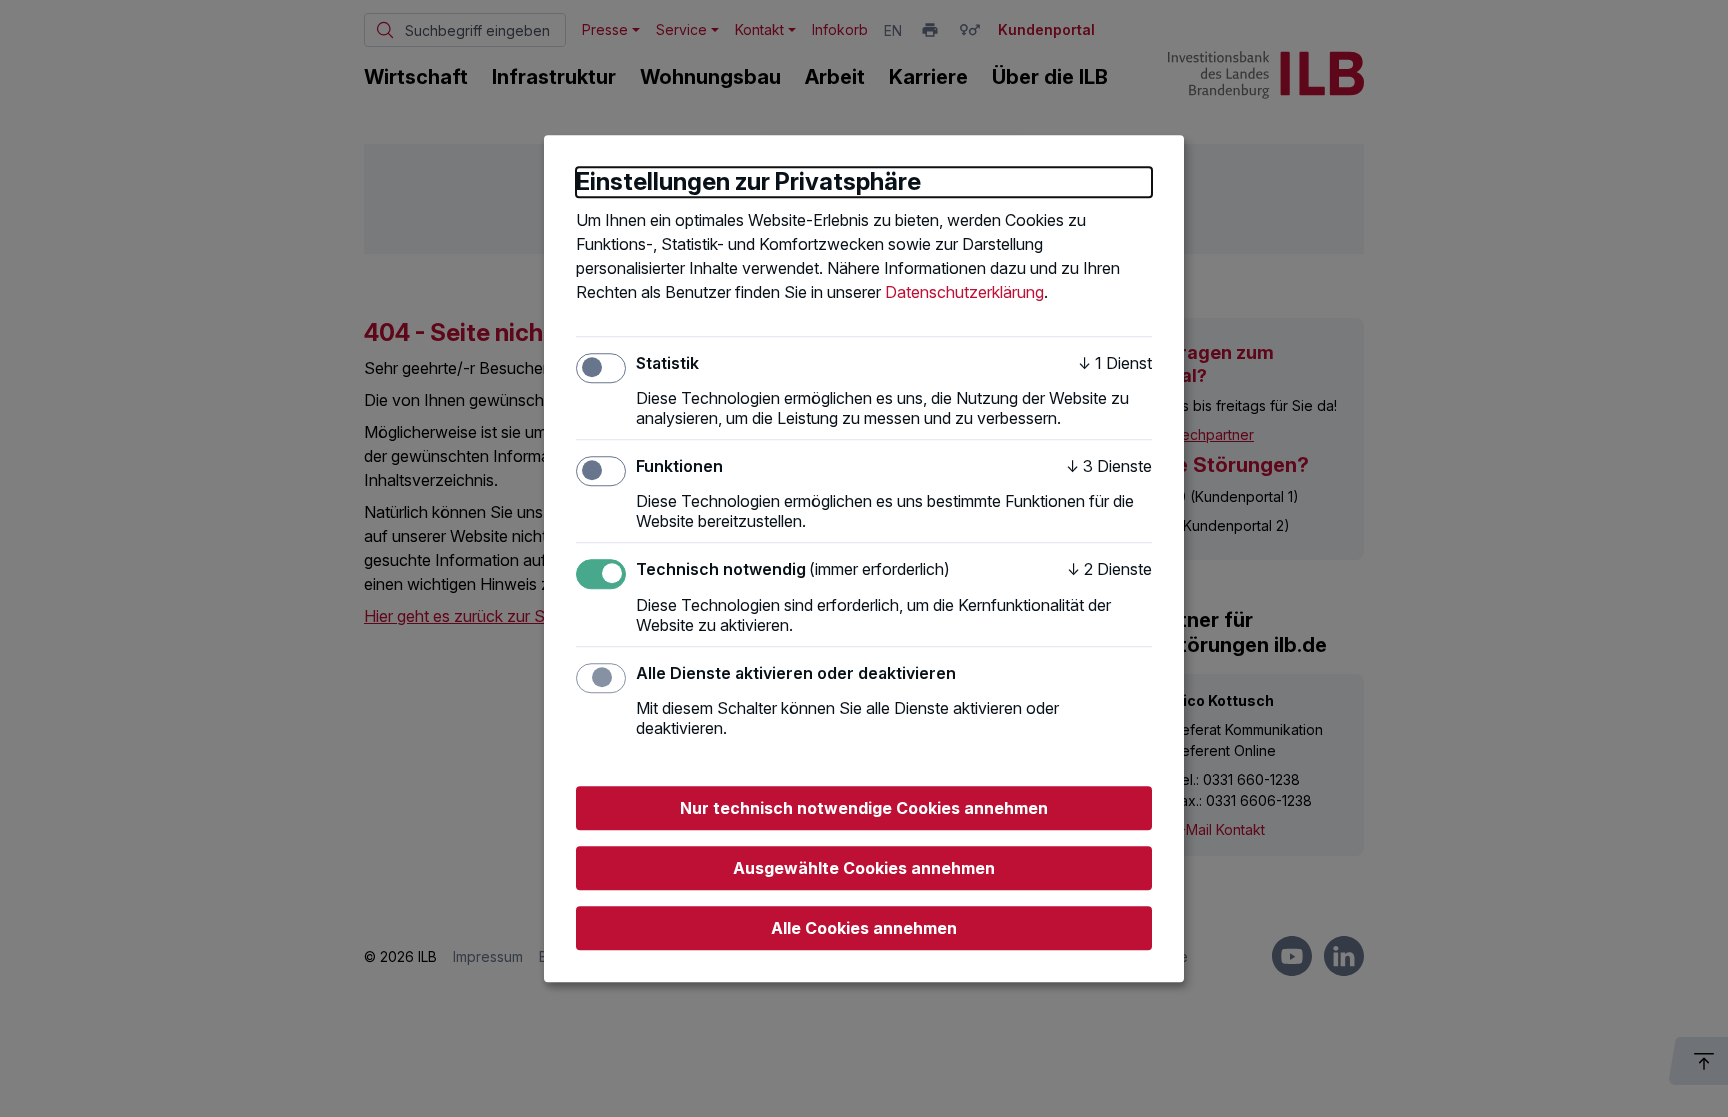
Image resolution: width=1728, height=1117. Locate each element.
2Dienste (1109, 570)
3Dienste (1109, 466)
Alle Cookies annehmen (864, 928)
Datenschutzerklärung (964, 292)
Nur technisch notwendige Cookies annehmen (864, 808)
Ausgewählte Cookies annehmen (864, 868)
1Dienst (1115, 363)
